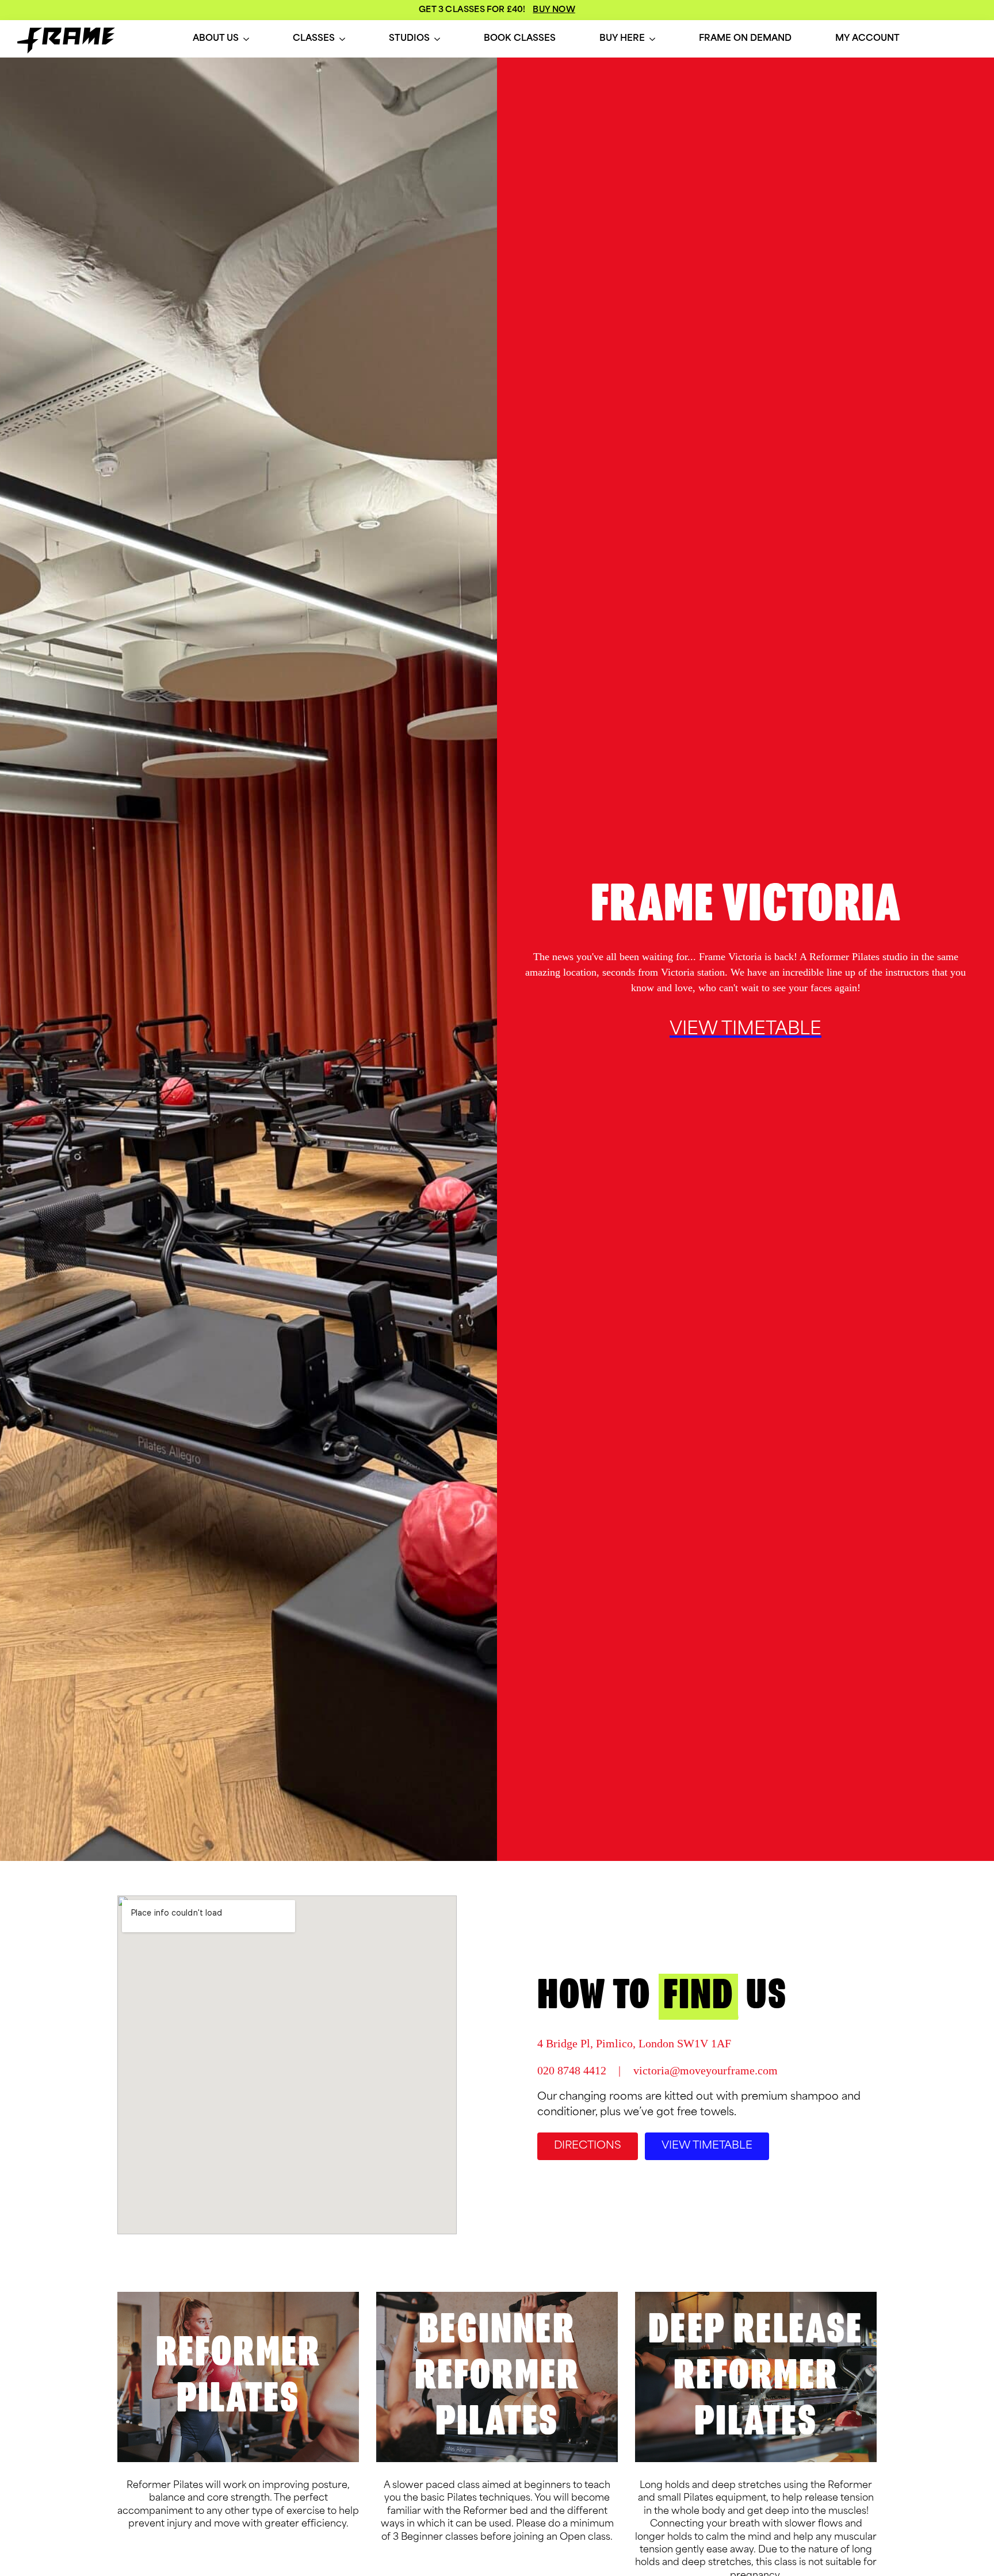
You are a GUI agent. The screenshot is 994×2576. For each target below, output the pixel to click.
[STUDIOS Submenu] (437, 39)
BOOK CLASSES (520, 39)
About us (216, 39)
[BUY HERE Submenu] (652, 39)
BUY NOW (554, 10)
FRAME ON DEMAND (745, 39)
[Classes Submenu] (342, 39)
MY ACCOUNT (867, 39)
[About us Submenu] (246, 39)
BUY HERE (622, 39)
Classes (314, 39)
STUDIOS (409, 39)
